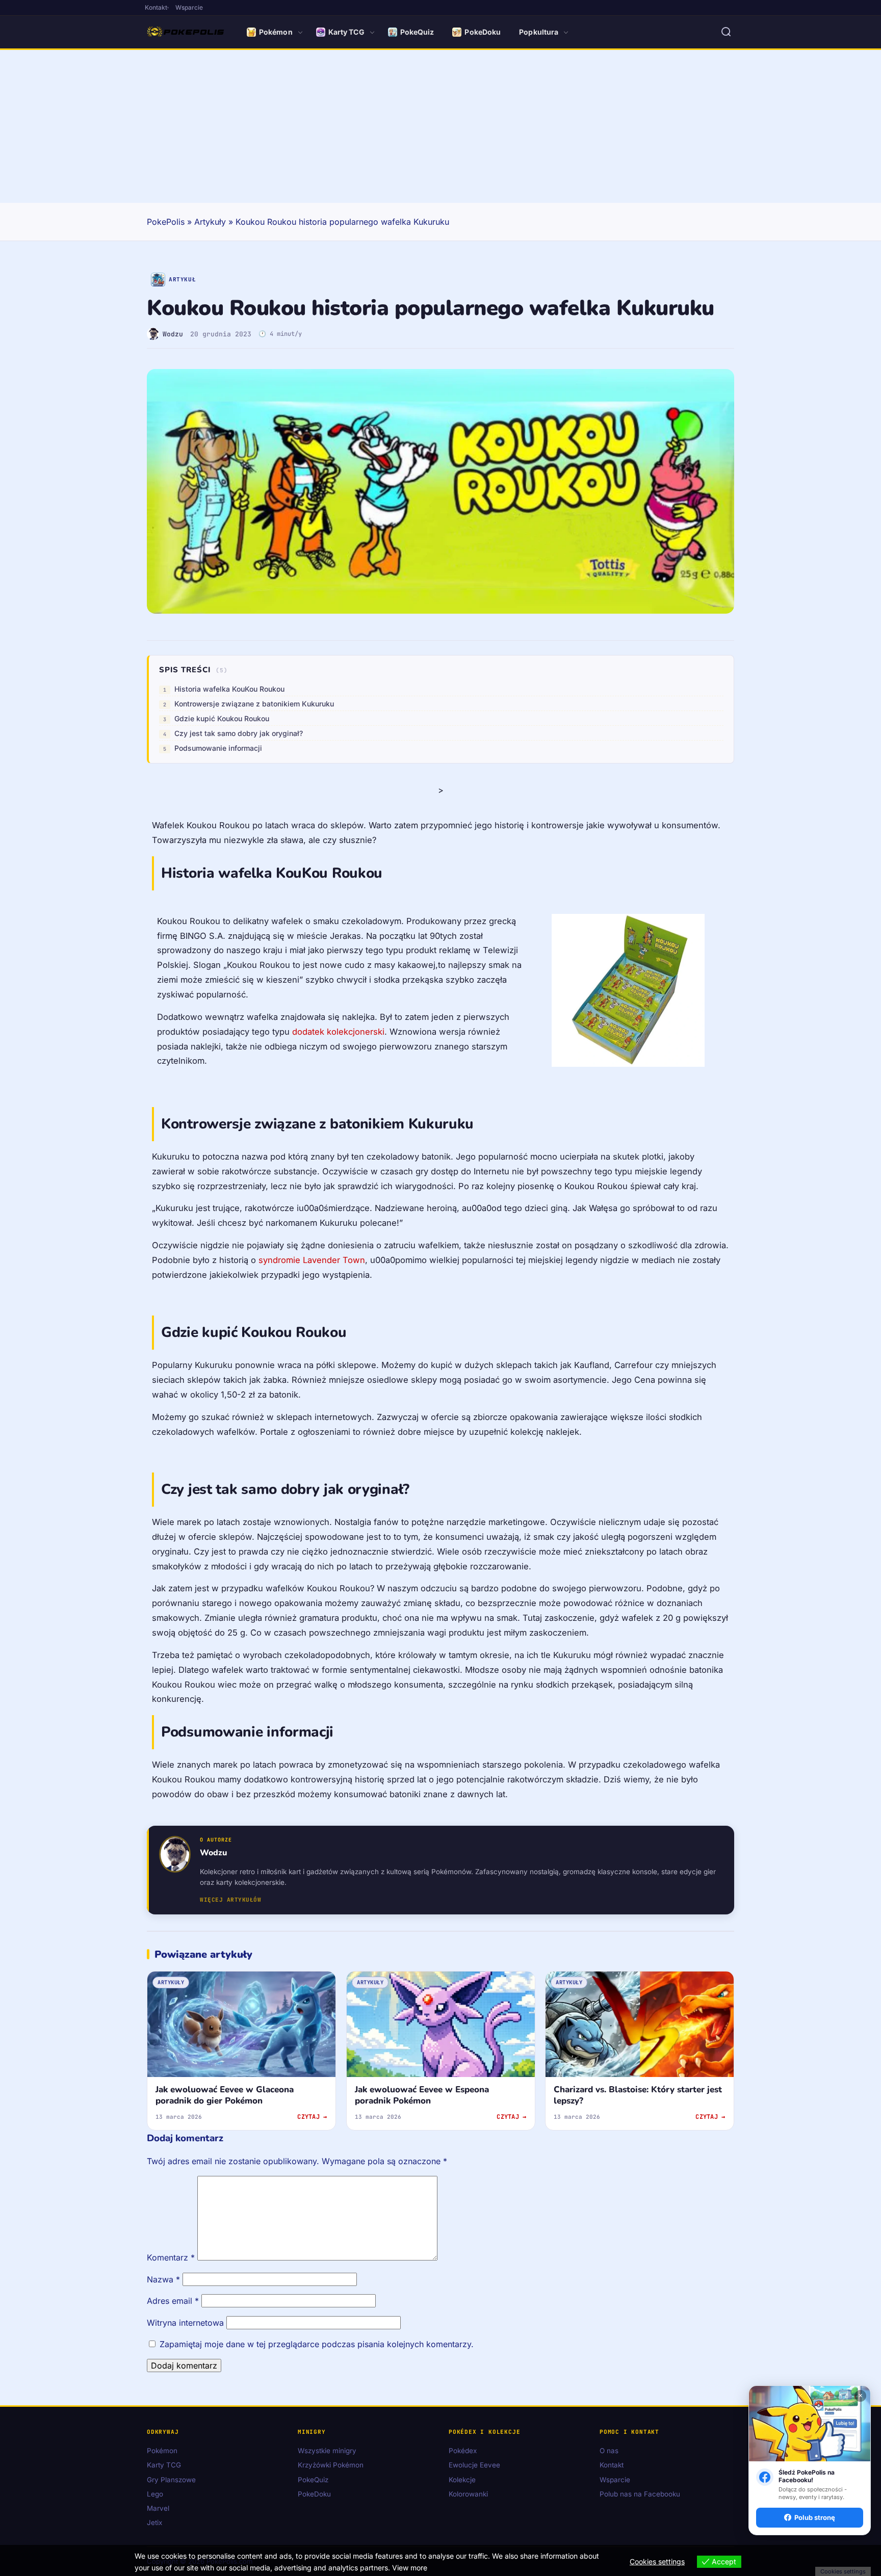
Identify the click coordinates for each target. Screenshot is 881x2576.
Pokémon (276, 32)
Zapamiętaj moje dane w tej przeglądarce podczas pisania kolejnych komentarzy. (317, 2344)
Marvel (158, 2508)
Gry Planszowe (171, 2479)
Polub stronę (815, 2517)
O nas (609, 2451)
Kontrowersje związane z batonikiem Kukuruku (254, 704)
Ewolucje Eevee (474, 2465)
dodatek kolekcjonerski (338, 1032)
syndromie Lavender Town (312, 1260)
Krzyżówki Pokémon (331, 2465)
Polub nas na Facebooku (640, 2494)
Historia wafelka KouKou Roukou (229, 689)
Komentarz (171, 2257)
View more (410, 2568)
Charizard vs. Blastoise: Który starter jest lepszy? (638, 2095)
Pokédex (463, 2451)
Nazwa (163, 2279)
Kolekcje (462, 2479)
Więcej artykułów (230, 1900)
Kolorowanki (468, 2494)
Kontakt (156, 7)
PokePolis (166, 222)
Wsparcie (189, 7)
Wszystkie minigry (327, 2451)
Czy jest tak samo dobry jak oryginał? (239, 733)
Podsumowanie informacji (218, 748)
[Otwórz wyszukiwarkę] (726, 32)
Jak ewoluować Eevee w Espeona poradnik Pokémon (422, 2095)
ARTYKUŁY (171, 1982)
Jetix (154, 2522)
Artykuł (182, 279)
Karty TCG (346, 32)
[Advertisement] (440, 126)
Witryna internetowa (185, 2323)
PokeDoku (483, 32)
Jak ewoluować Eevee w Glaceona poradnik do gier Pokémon (225, 2095)
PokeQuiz (417, 32)
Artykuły (210, 222)
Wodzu (173, 334)
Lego (155, 2494)
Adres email (173, 2301)
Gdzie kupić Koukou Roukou (222, 718)
